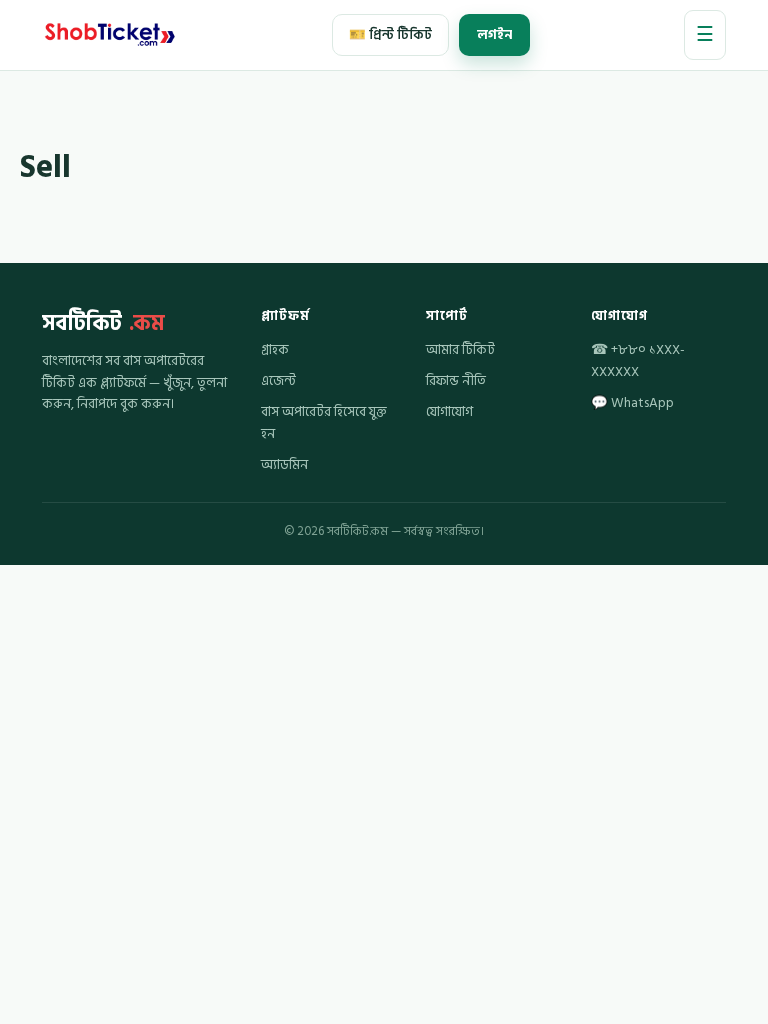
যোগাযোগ (449, 412)
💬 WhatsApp (632, 403)
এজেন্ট (278, 381)
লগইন (494, 35)
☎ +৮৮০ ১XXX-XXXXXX (638, 361)
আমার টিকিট (460, 350)
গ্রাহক (275, 350)
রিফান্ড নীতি (456, 381)
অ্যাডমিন (284, 465)
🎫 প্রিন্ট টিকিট (390, 35)
